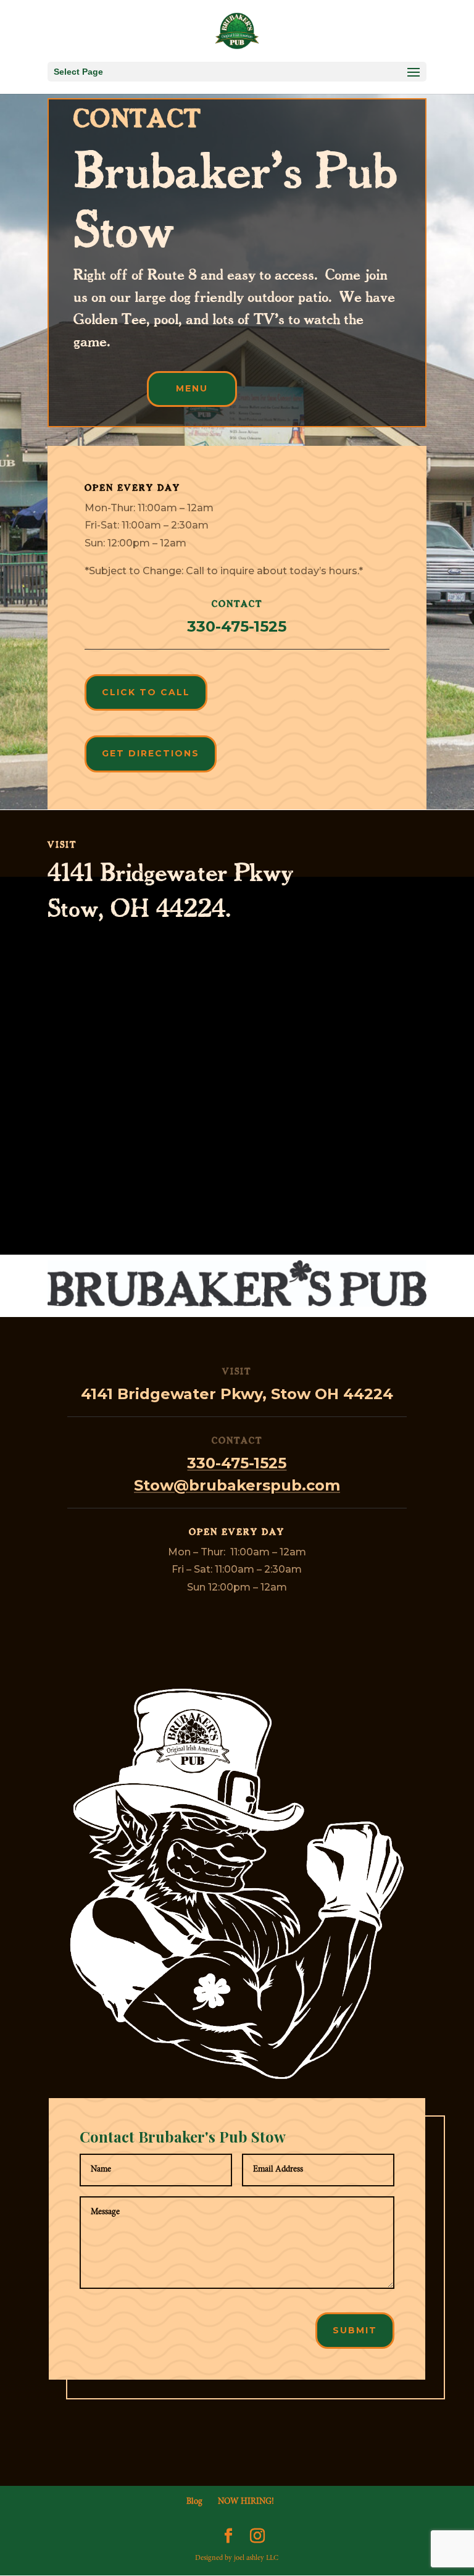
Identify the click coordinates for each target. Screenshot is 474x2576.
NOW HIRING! (246, 2502)
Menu (192, 388)
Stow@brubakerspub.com (237, 1485)
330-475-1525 (237, 1463)
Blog (194, 2502)
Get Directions (151, 753)
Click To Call (146, 692)
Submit (355, 2330)
